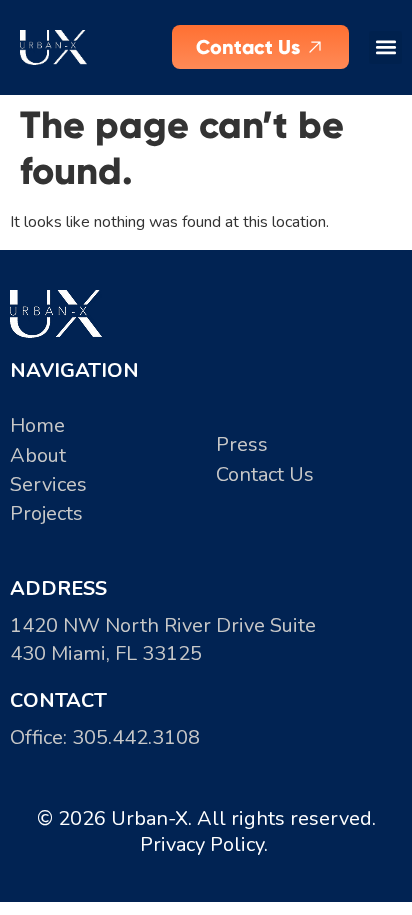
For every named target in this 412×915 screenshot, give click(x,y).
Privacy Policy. (206, 844)
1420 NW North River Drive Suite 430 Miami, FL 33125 (163, 639)
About (38, 455)
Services (48, 484)
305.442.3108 (136, 737)
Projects (46, 513)
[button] (385, 47)
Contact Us (265, 474)
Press (242, 444)
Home (37, 425)
